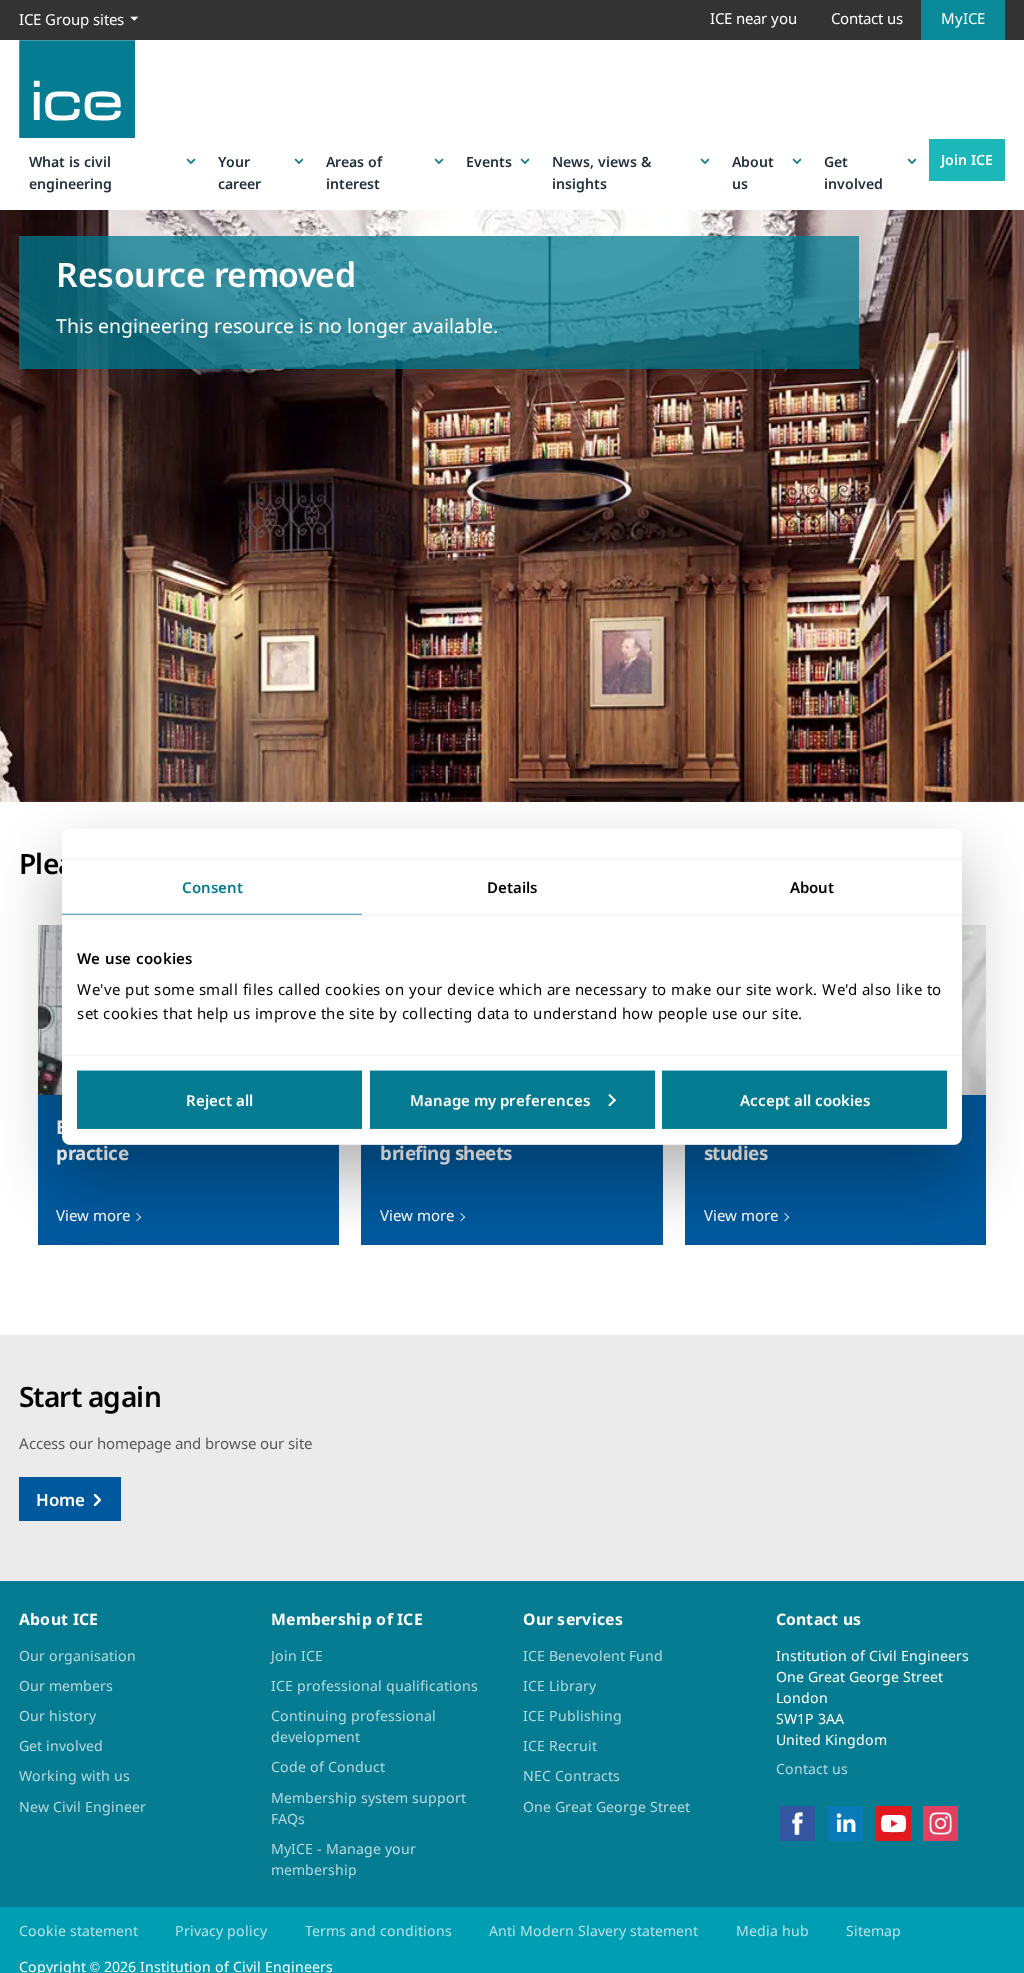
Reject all (219, 1100)
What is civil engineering (70, 172)
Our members (66, 1685)
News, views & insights (601, 172)
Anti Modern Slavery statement (593, 1930)
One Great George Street (606, 1806)
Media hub (772, 1930)
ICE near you (753, 18)
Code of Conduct (328, 1766)
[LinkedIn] (845, 1821)
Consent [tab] (212, 886)
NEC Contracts (571, 1775)
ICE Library (559, 1685)
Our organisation (77, 1655)
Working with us (74, 1775)
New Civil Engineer (82, 1806)
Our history (57, 1715)
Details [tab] (512, 886)
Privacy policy (221, 1930)
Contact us (867, 18)
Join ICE (967, 159)
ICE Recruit (560, 1745)
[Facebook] (797, 1821)
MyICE (963, 18)
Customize (512, 1100)
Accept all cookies (805, 1100)
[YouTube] (893, 1821)
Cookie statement (78, 1930)
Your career (239, 172)
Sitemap (873, 1930)
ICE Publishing (572, 1715)
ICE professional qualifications (374, 1685)
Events (489, 161)
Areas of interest (354, 172)
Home (60, 1499)
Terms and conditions (378, 1930)
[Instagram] (940, 1821)
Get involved (853, 172)
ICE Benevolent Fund (593, 1655)
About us (753, 172)
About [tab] (812, 886)
